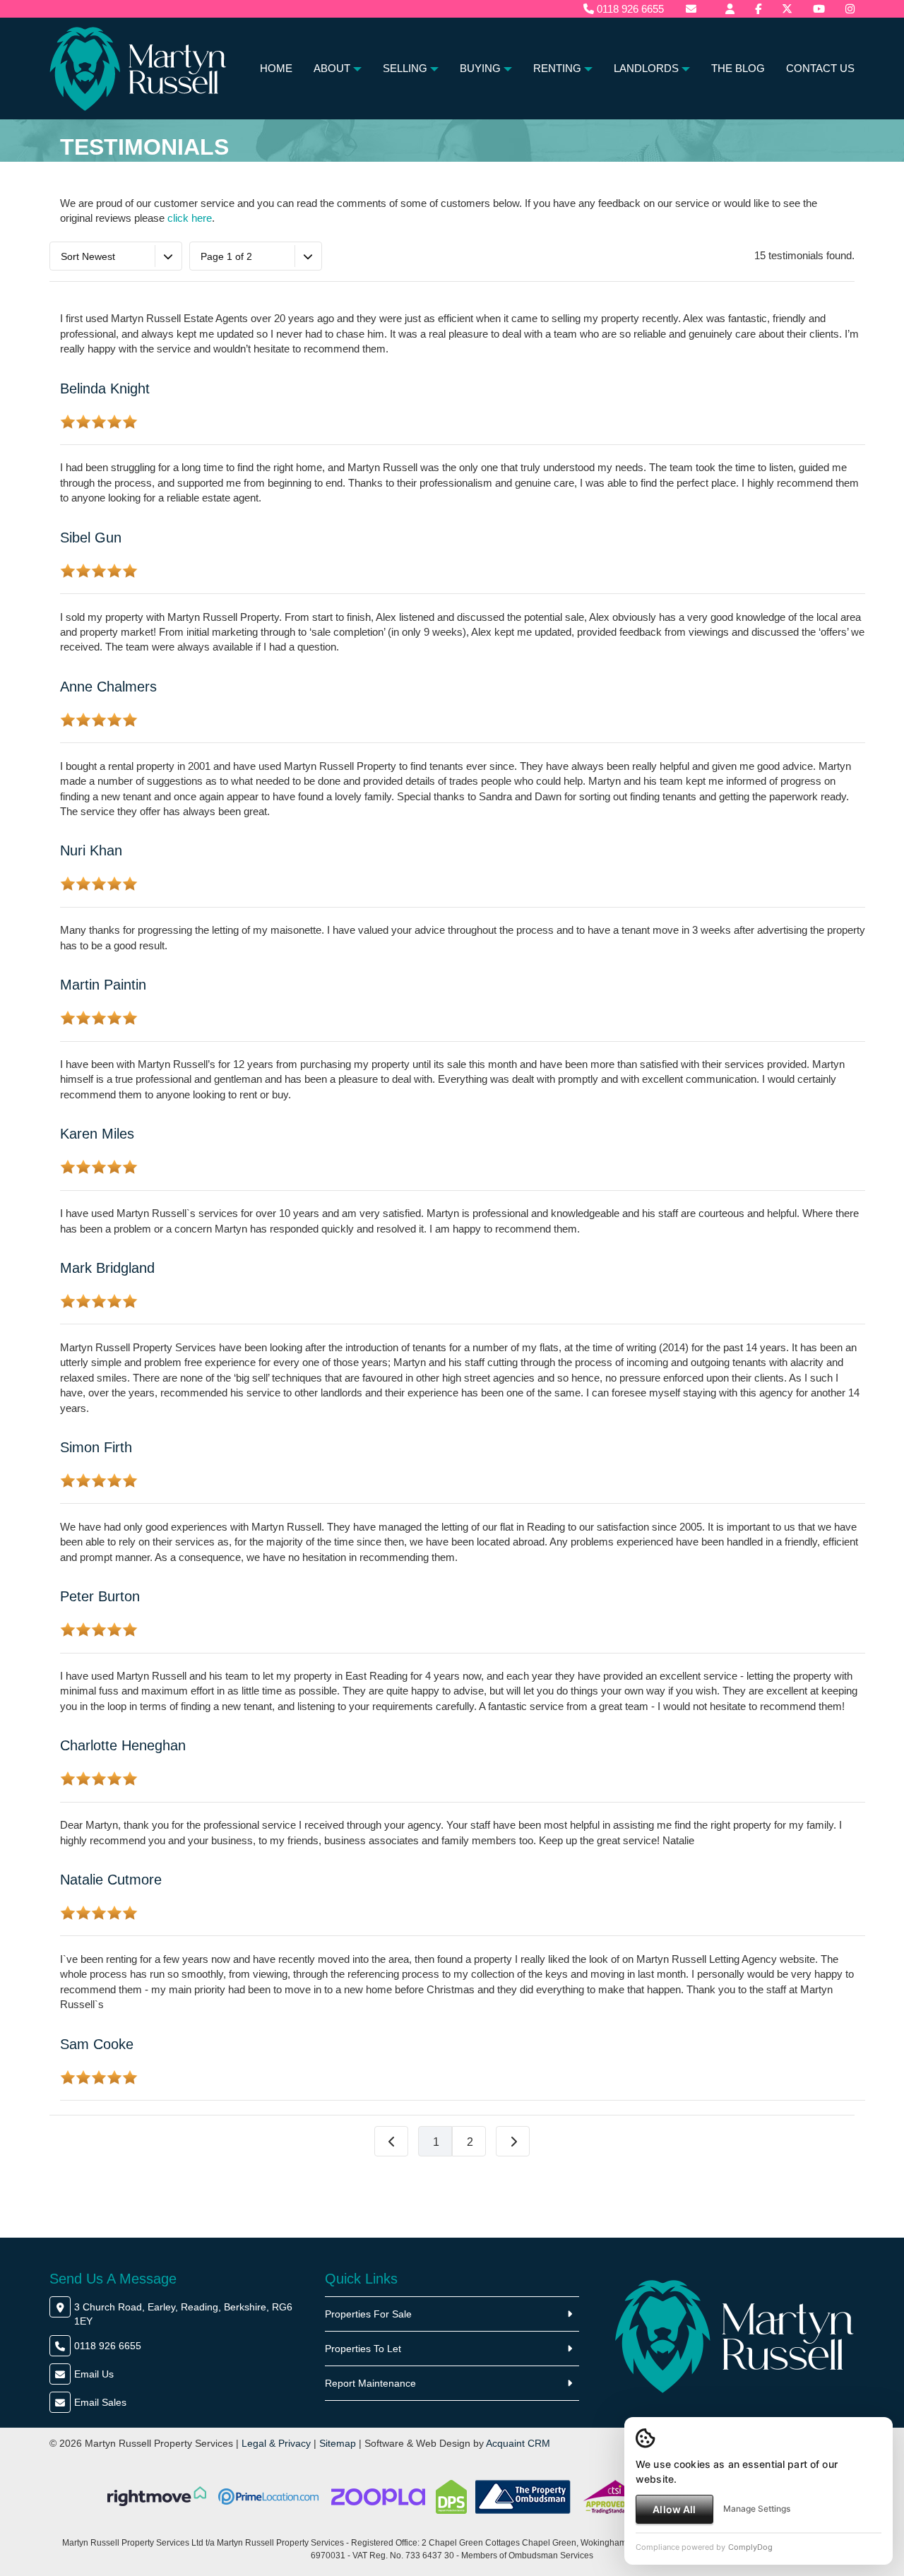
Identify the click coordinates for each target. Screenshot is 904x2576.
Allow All (674, 2509)
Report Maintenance (370, 2383)
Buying (480, 68)
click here (190, 218)
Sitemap (338, 2443)
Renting (557, 68)
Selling (405, 68)
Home (276, 68)
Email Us (94, 2374)
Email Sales (100, 2402)
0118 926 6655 (629, 9)
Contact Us (820, 68)
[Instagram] (850, 9)
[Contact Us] (730, 9)
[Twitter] (787, 9)
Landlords (646, 68)
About (332, 68)
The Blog (738, 68)
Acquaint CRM (518, 2443)
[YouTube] (819, 9)
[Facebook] (758, 9)
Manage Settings (757, 2509)
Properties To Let (363, 2349)
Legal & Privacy (276, 2443)
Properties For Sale (368, 2314)
